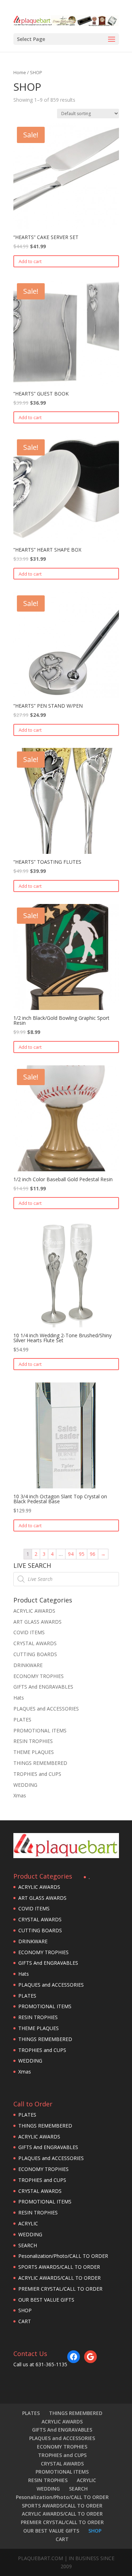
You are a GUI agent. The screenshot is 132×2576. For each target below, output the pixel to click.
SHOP (25, 2310)
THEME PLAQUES (34, 1752)
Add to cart (30, 261)
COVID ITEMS (29, 1632)
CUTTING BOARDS (35, 1654)
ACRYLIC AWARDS (34, 1611)
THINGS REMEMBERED (40, 1763)
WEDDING (25, 1785)
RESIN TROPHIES (33, 1741)
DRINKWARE (28, 1665)
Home (20, 72)
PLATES (22, 1720)
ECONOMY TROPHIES (39, 1676)
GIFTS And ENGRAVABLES (43, 1687)
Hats (19, 1698)
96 (93, 1554)
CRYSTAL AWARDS (35, 1643)
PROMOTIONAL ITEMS (40, 1730)
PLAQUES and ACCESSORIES (46, 1709)
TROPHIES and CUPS (37, 1774)
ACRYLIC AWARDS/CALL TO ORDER (59, 2278)
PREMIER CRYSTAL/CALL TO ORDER (60, 2289)
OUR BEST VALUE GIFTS (46, 2300)
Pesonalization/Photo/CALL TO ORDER (63, 2256)
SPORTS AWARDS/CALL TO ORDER (59, 2267)
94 (71, 1554)
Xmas (20, 1795)
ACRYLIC (28, 2223)
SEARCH (28, 2245)
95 (82, 1554)
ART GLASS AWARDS (37, 1622)
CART (25, 2321)
